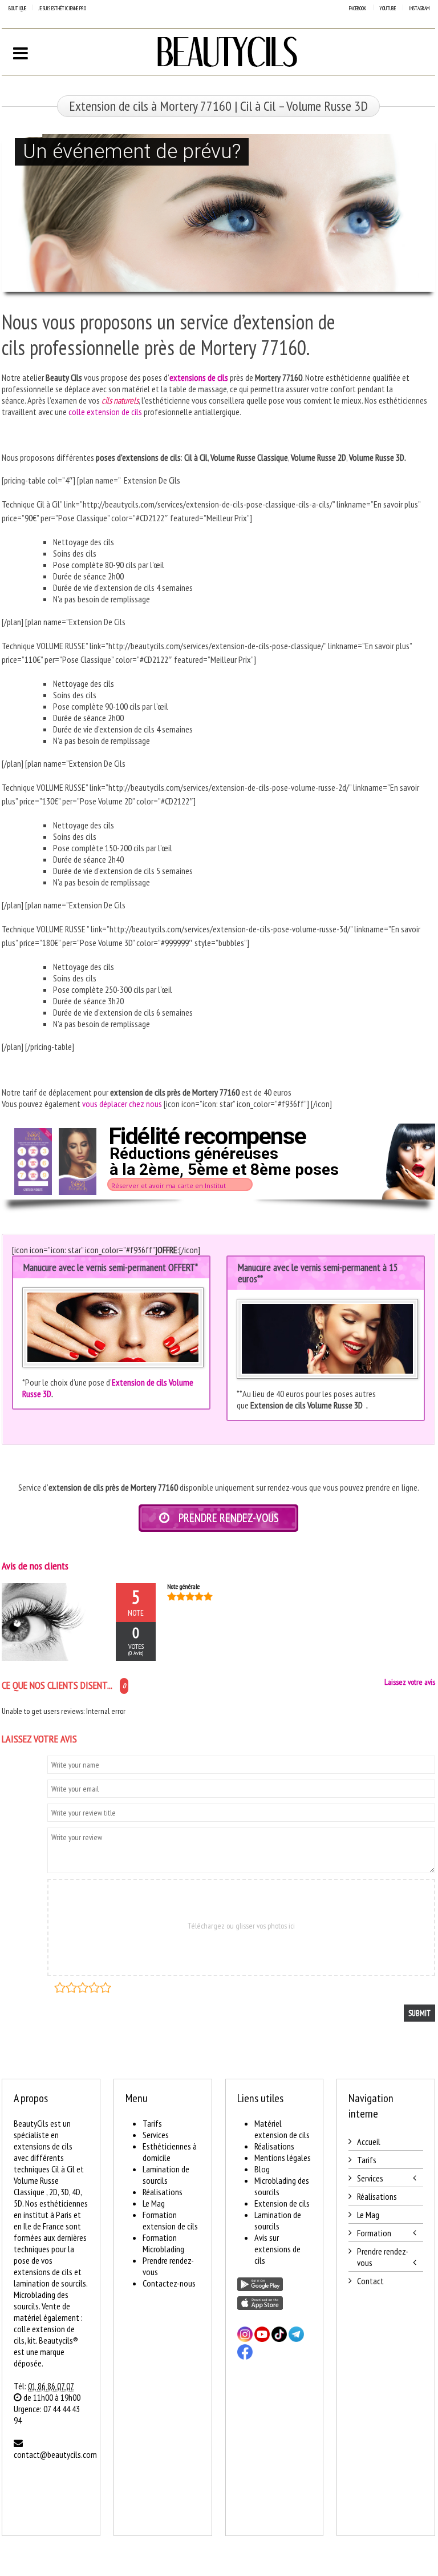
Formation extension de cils (170, 2220)
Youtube (388, 8)
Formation (374, 2233)
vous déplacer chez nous (122, 1104)
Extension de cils (282, 2203)
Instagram (419, 8)
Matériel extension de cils (282, 2129)
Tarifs (152, 2123)
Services (156, 2135)
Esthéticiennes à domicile (170, 2152)
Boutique (17, 8)
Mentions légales (283, 2158)
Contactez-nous (169, 2283)
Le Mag (154, 2203)
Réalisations (163, 2192)
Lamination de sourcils (166, 2175)
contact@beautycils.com (55, 2454)
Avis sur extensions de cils (277, 2249)
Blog (262, 2169)
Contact (370, 2281)
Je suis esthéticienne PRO (62, 8)
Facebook (358, 8)
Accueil (369, 2142)
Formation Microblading (163, 2243)
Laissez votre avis (410, 1682)
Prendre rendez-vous (383, 2257)
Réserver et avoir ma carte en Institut (169, 1186)
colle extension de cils (105, 412)
